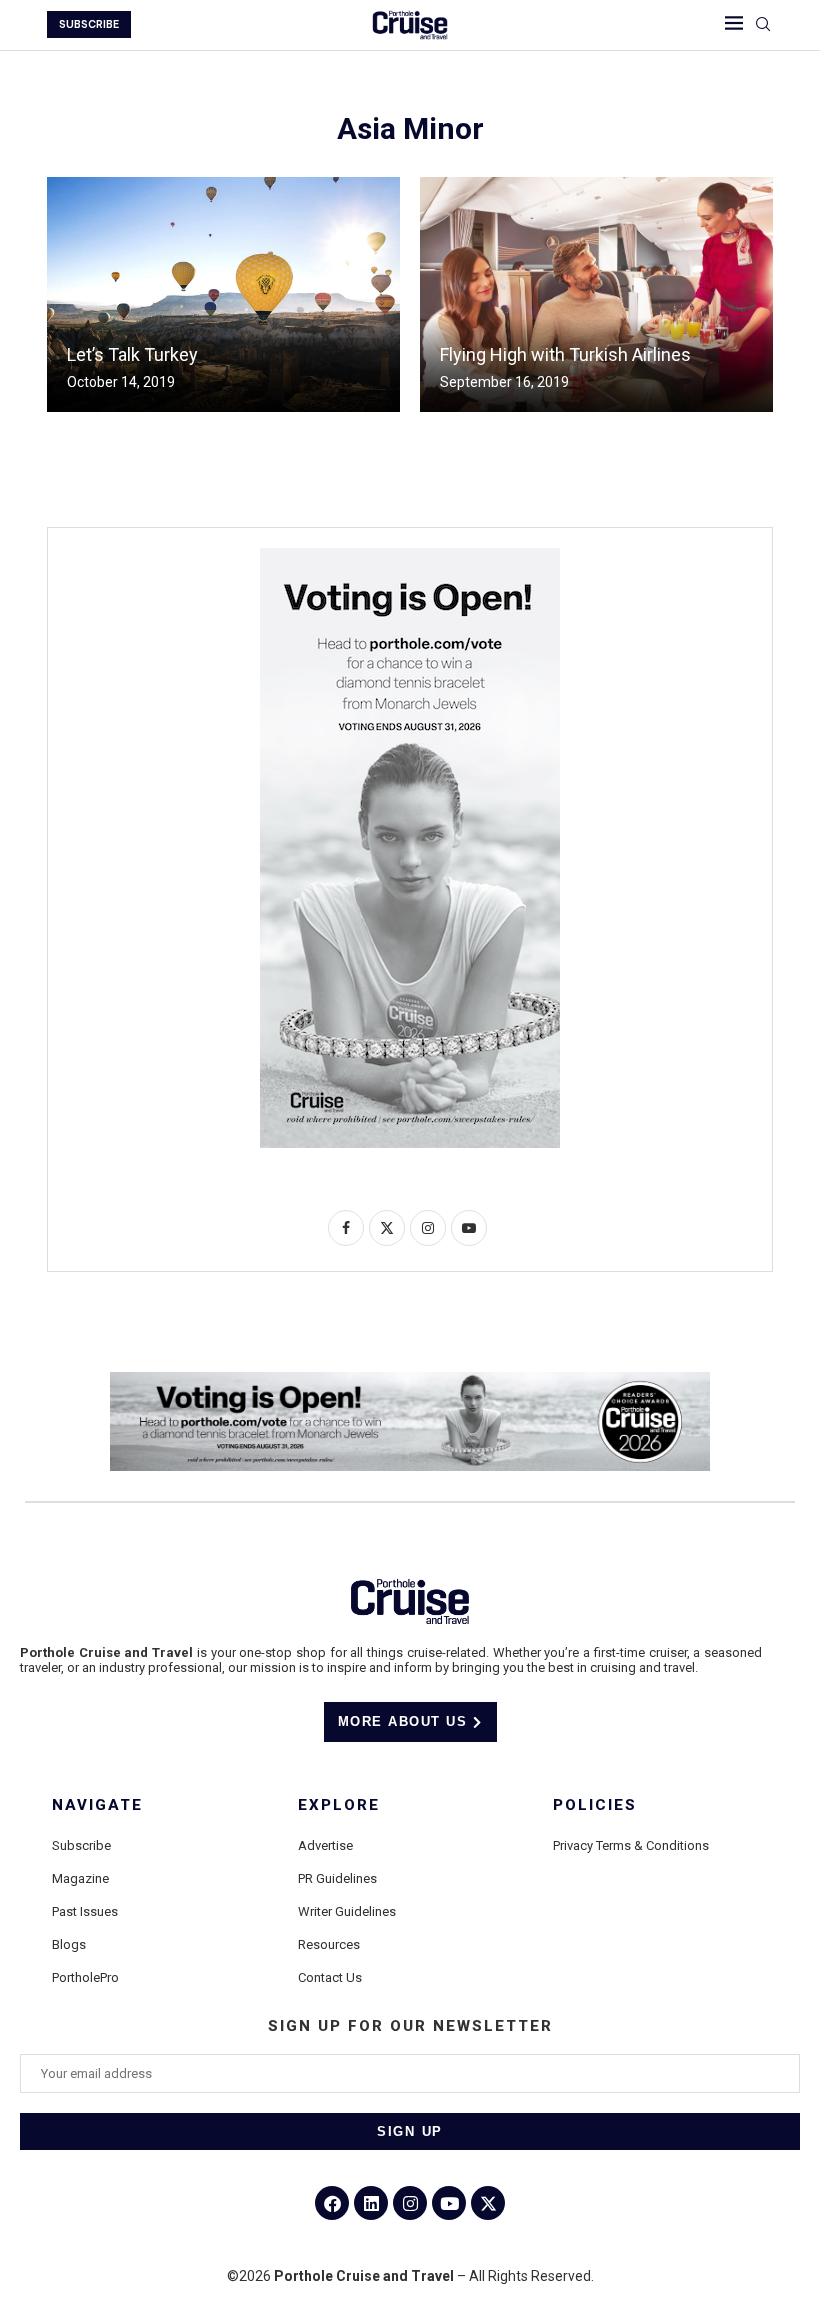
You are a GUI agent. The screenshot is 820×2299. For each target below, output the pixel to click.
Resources (329, 1944)
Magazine (80, 1878)
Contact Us (330, 1977)
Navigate (97, 1805)
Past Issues (85, 1911)
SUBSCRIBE (89, 24)
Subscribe (81, 1845)
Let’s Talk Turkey (132, 354)
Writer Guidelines (347, 1911)
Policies (595, 1805)
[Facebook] (332, 2203)
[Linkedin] (371, 2203)
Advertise (325, 1845)
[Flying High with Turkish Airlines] (596, 294)
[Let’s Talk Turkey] (223, 294)
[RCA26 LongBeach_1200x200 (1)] (410, 1380)
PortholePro (85, 1977)
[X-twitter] (488, 2203)
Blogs (69, 1944)
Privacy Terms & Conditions (631, 1845)
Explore (339, 1805)
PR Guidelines (337, 1878)
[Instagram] (410, 2203)
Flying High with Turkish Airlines (565, 354)
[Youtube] (449, 2203)
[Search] (763, 25)
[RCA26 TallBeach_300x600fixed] (410, 556)
